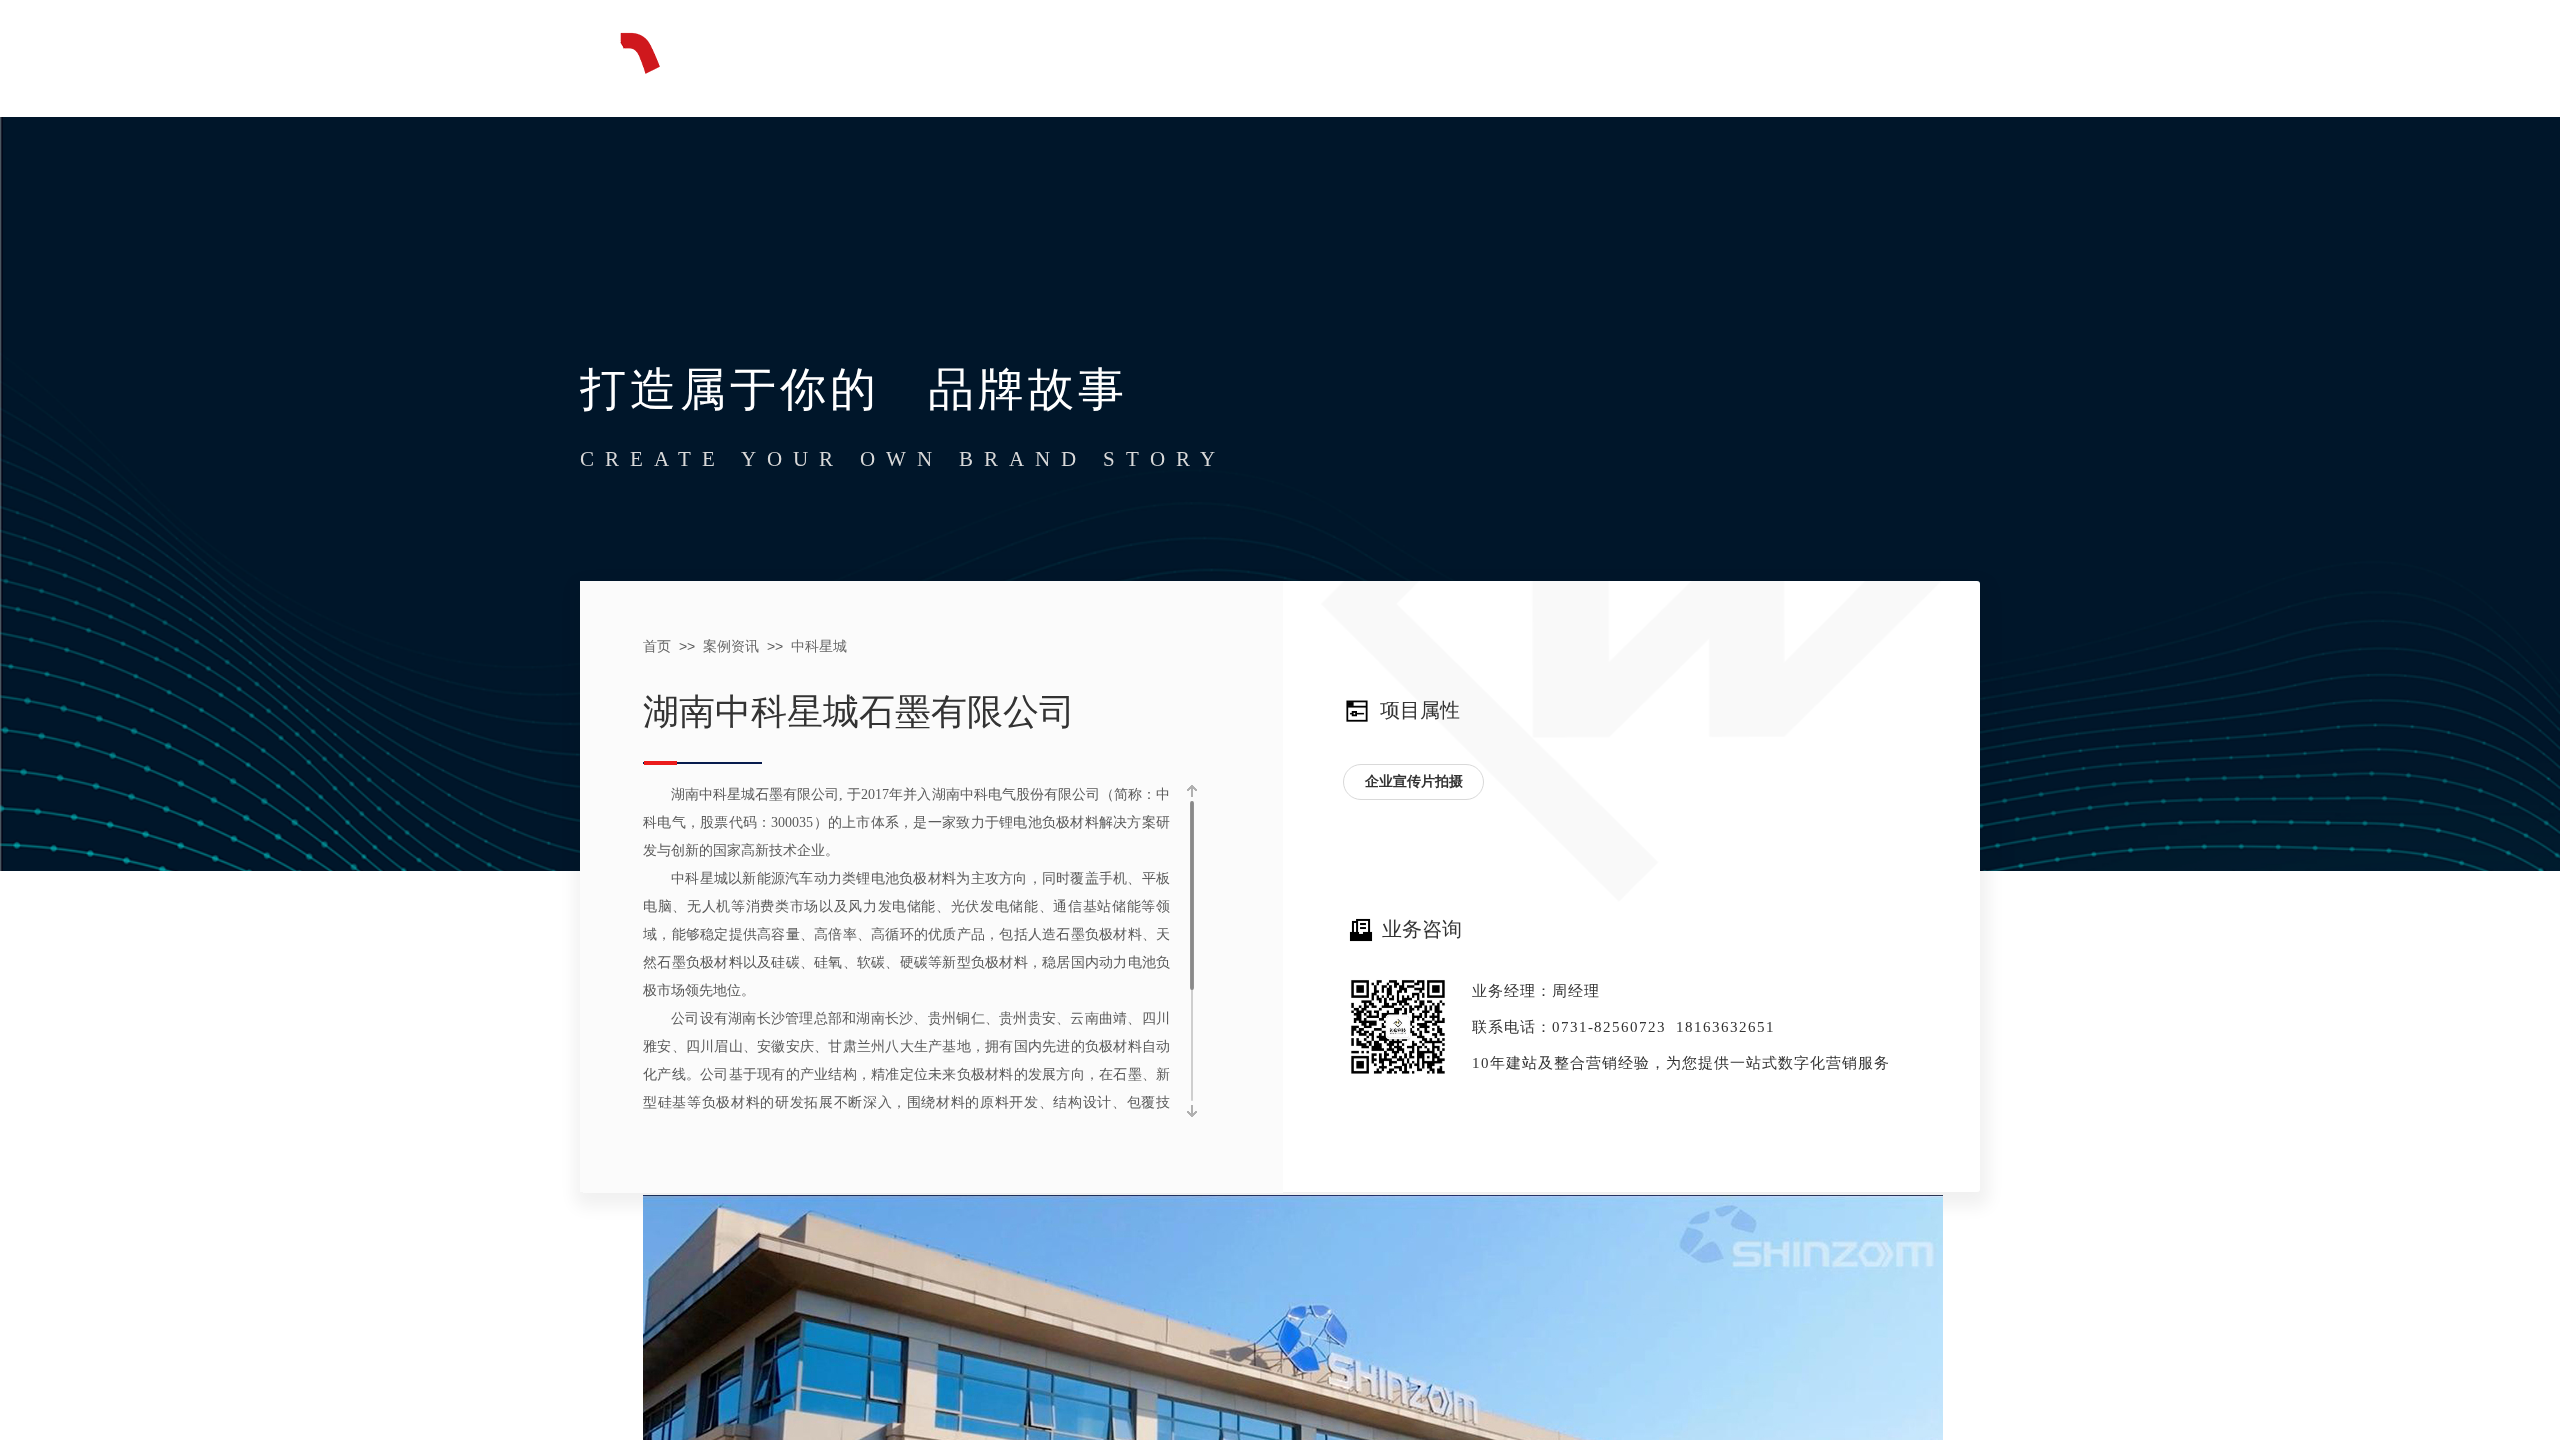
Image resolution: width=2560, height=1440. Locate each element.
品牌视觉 (1306, 52)
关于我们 (1756, 52)
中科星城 (819, 646)
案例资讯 (1606, 52)
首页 (1006, 52)
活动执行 (1456, 52)
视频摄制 (1156, 52)
